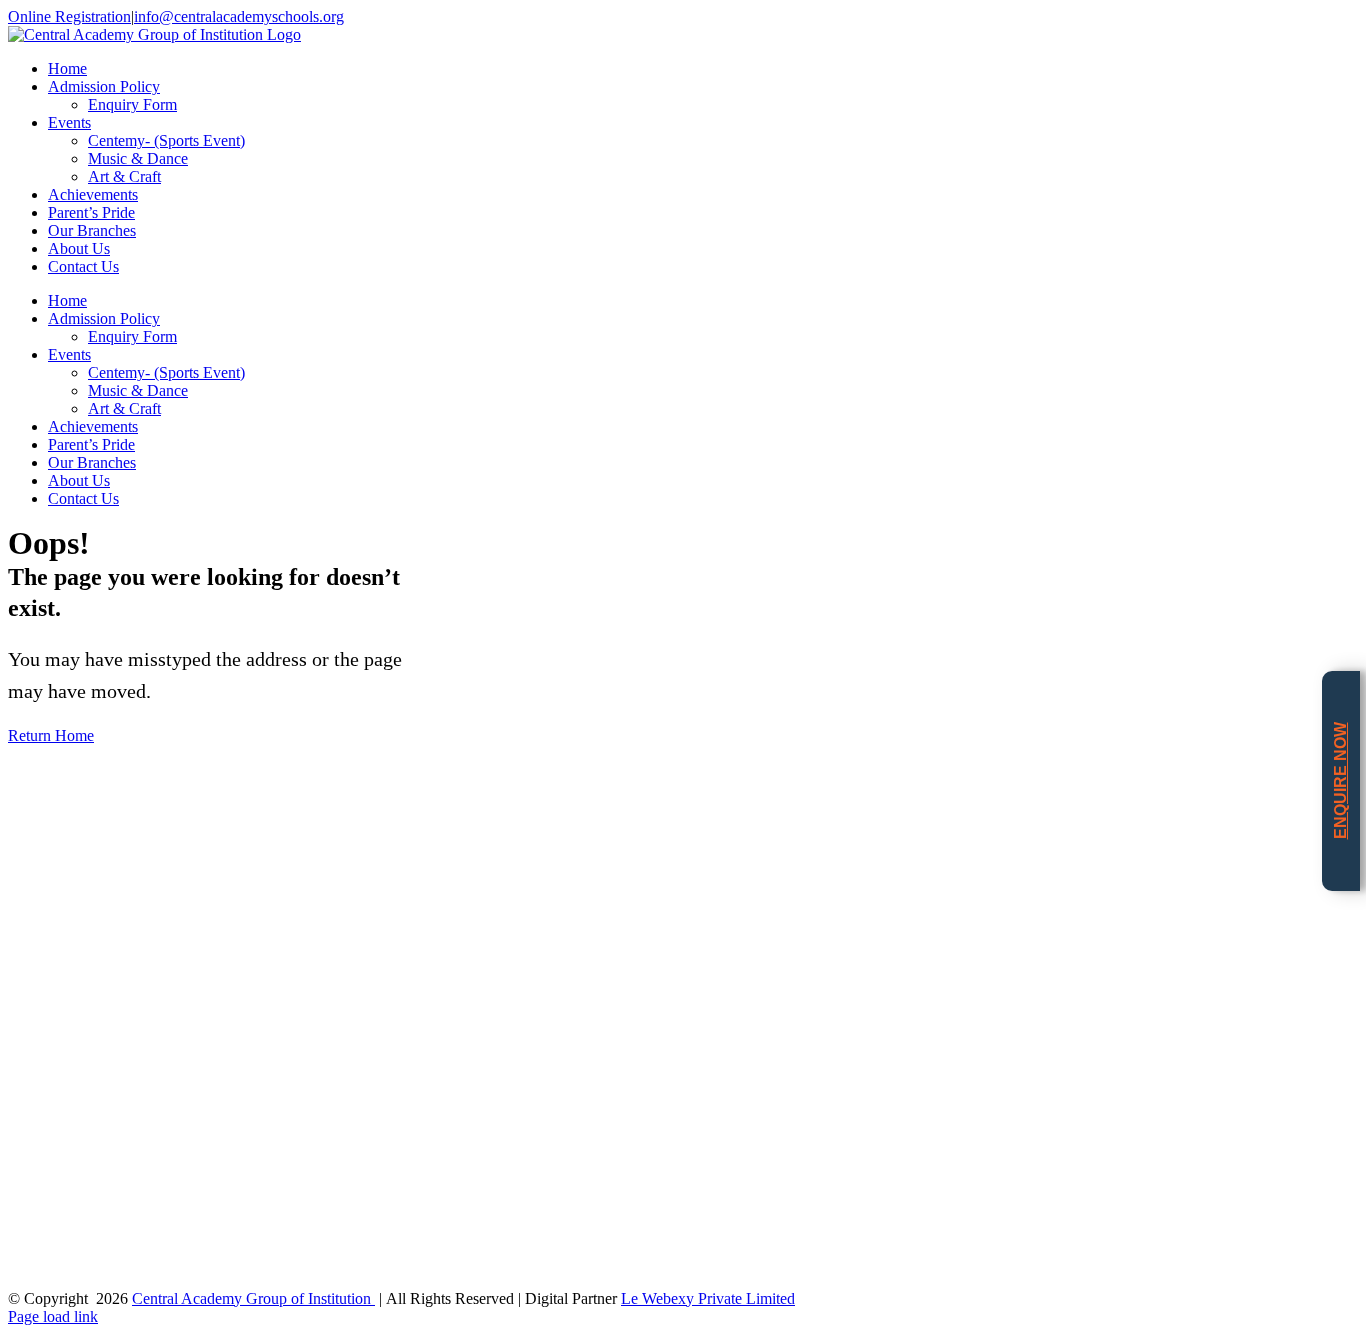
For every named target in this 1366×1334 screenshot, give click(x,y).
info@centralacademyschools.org (239, 16)
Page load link (53, 1316)
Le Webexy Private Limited (708, 1298)
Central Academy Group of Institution (253, 1298)
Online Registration (69, 16)
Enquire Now (1340, 781)
